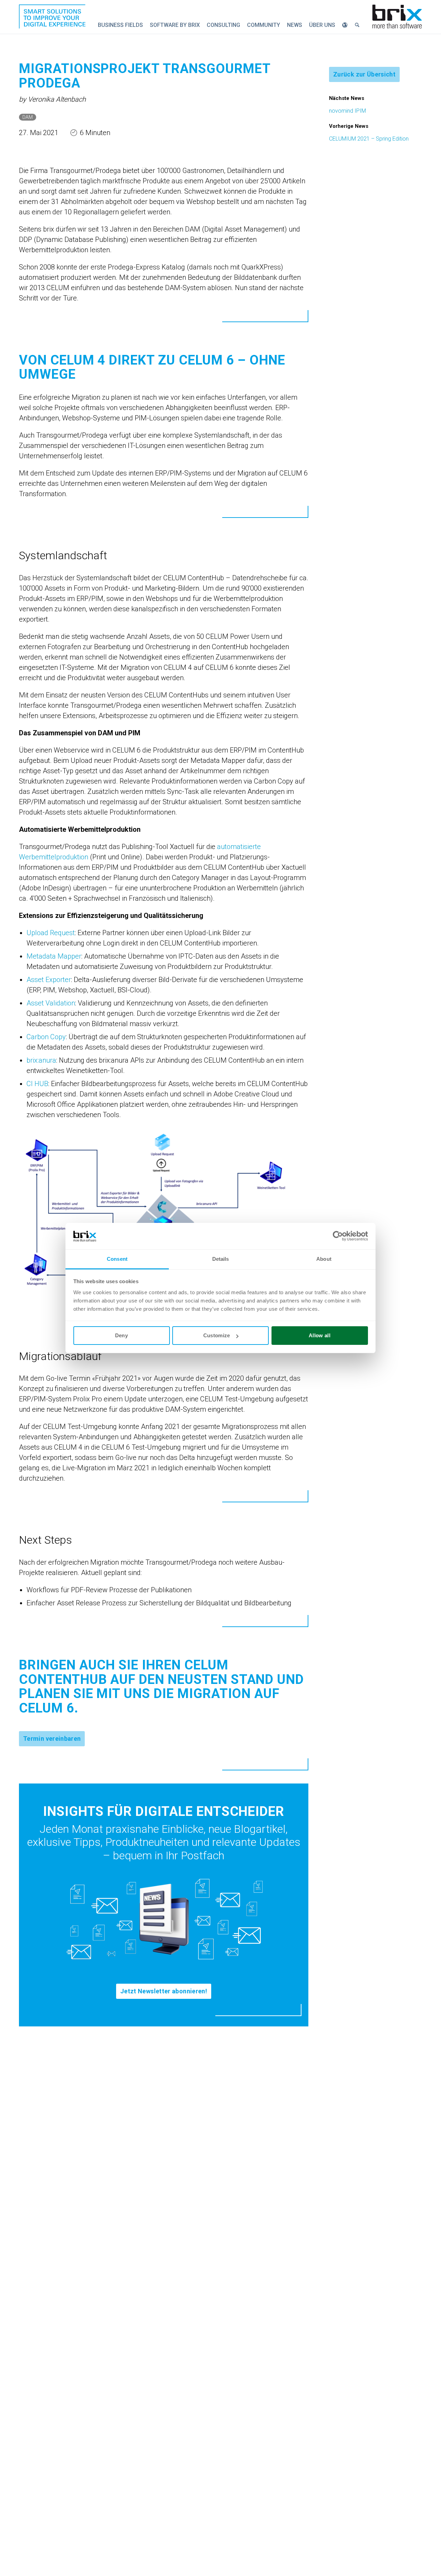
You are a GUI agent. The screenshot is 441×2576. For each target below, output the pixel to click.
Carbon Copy (46, 1037)
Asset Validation (51, 1003)
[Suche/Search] (357, 25)
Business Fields (120, 25)
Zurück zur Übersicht (364, 74)
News (295, 25)
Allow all (320, 1335)
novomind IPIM (347, 111)
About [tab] (324, 1259)
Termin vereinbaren (52, 1739)
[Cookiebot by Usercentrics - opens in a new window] (338, 1236)
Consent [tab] (117, 1259)
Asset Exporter (49, 980)
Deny (121, 1335)
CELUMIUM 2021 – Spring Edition (369, 139)
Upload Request (51, 933)
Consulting (223, 25)
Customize (217, 1335)
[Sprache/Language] (345, 25)
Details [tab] (221, 1259)
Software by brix (175, 25)
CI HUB (37, 1084)
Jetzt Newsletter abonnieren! (164, 1991)
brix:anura (41, 1060)
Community (264, 25)
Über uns (322, 25)
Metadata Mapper (54, 956)
